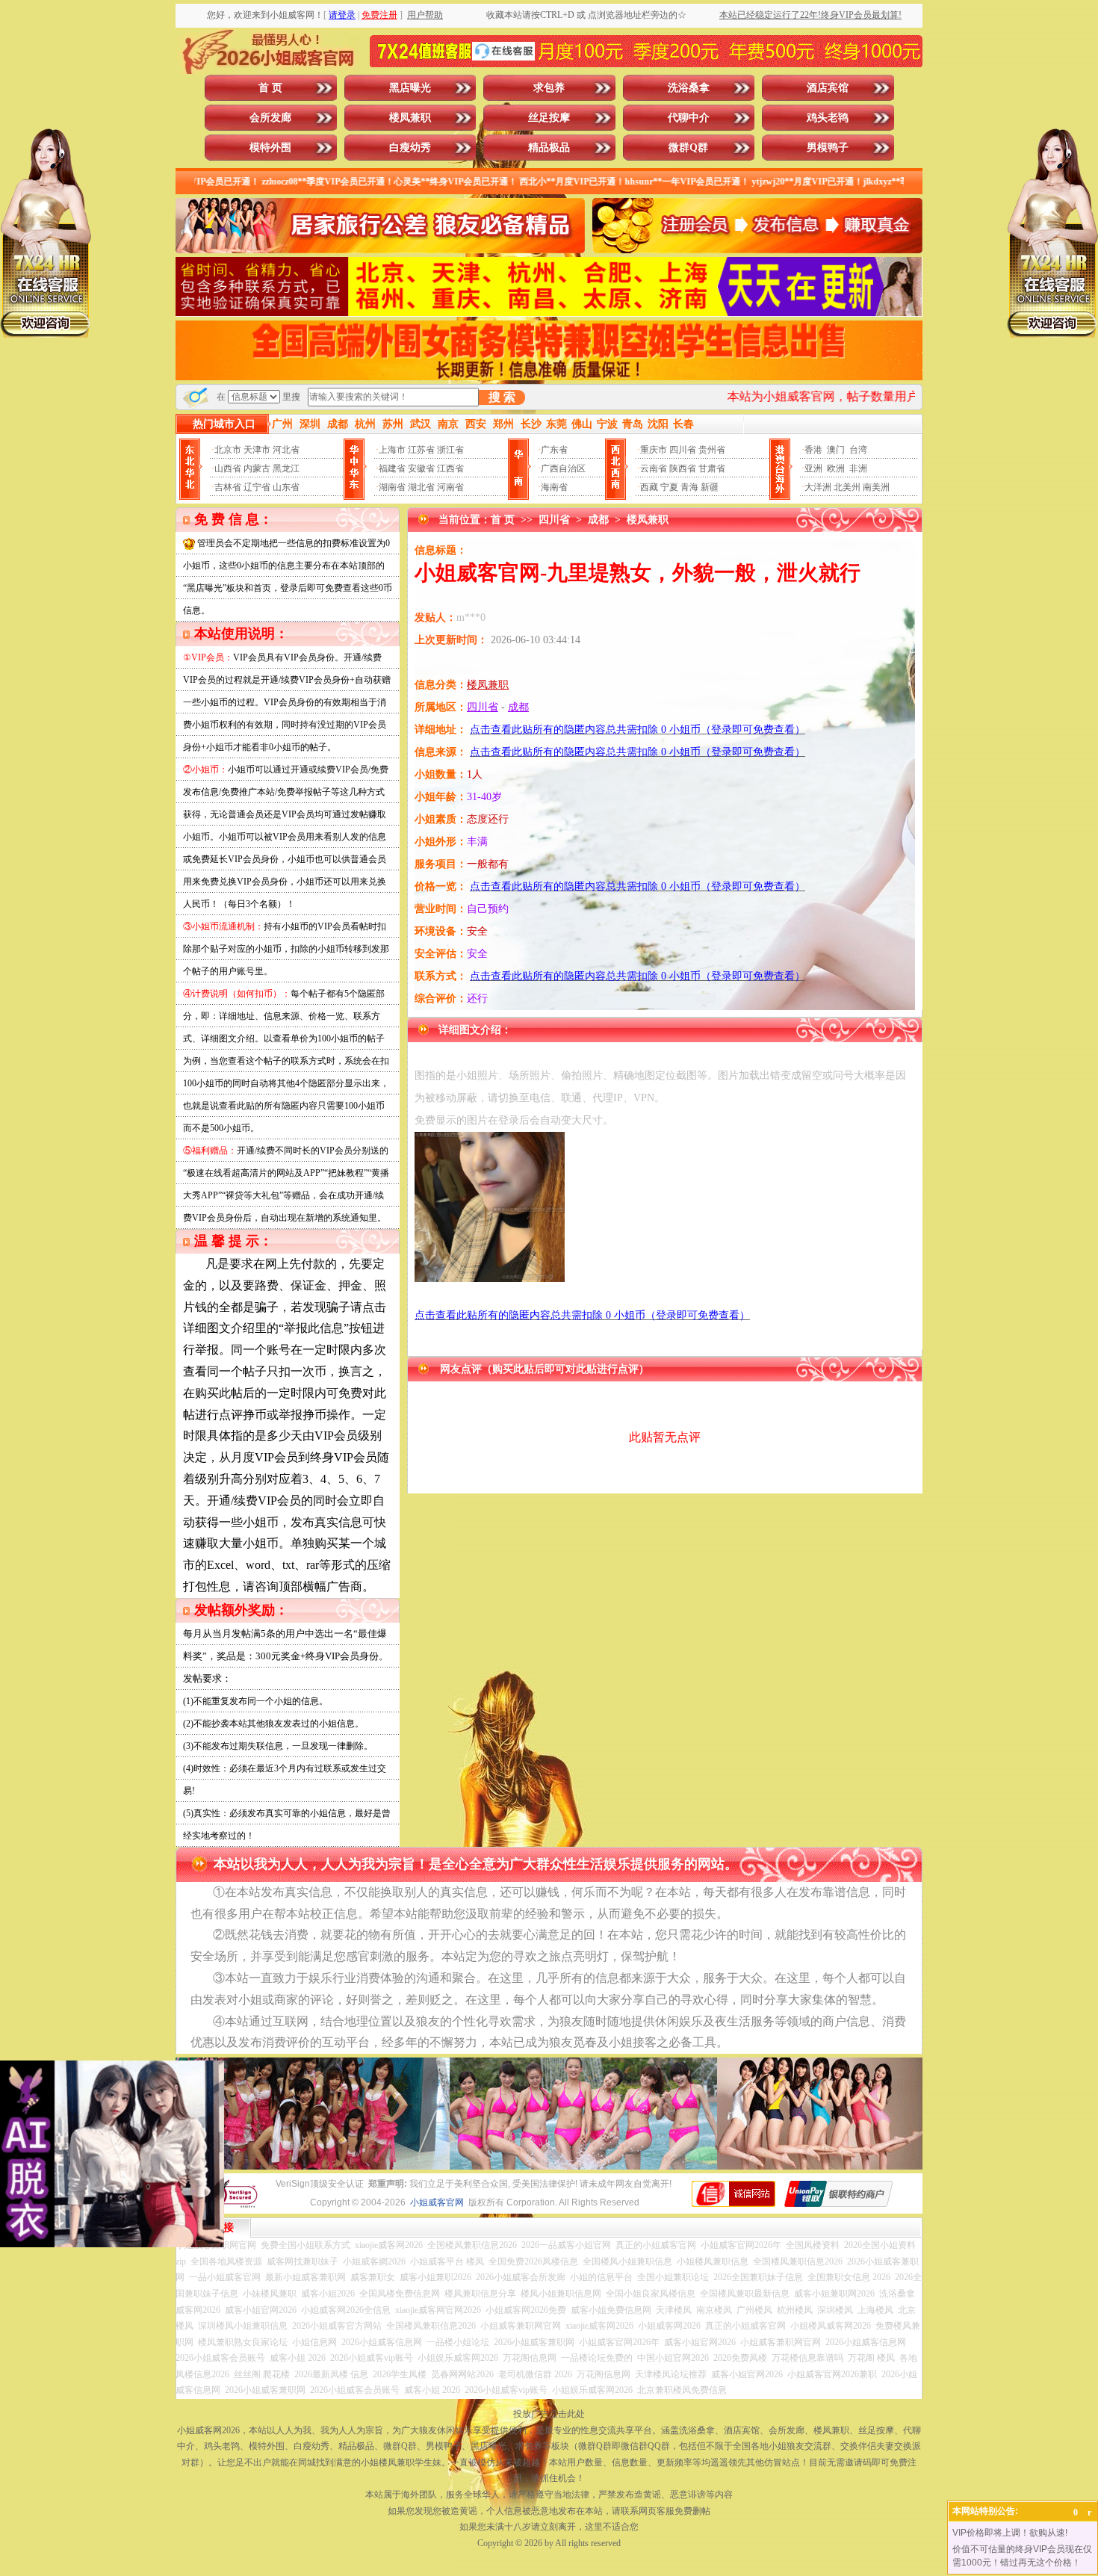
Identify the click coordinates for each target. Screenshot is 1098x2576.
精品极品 (549, 148)
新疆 (710, 487)
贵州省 (712, 450)
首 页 (270, 88)
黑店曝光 (410, 88)
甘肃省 (712, 468)
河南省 (450, 487)
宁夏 (669, 487)
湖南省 (392, 487)
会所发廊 (270, 118)
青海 (689, 487)
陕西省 (683, 468)
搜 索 (502, 397)
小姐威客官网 (437, 2202)
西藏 (649, 487)
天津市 (257, 450)
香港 (813, 450)
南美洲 (876, 487)
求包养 (549, 88)
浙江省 (450, 450)
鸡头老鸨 (828, 118)
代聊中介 (689, 118)
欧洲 (836, 468)
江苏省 (421, 450)
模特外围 (270, 148)
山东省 (286, 487)
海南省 (554, 487)
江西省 (450, 468)
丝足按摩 (549, 118)
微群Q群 (688, 148)
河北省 (286, 450)
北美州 (847, 487)
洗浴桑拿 (689, 88)
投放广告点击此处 (549, 2414)
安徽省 (421, 468)
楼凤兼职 (410, 118)
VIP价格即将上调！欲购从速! (1010, 2533)
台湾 (858, 450)
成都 (598, 520)
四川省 (683, 450)
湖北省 (421, 487)
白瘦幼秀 (410, 148)
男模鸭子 (828, 148)
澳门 (836, 450)
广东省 (554, 450)
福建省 (392, 468)
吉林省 (228, 487)
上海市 (392, 450)
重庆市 (654, 450)
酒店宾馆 (828, 88)
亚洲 (813, 468)
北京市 (228, 450)
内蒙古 (257, 468)
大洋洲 (818, 487)
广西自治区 (563, 468)
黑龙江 (286, 468)
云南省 (654, 468)
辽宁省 (257, 487)
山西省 (228, 468)
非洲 (858, 468)
